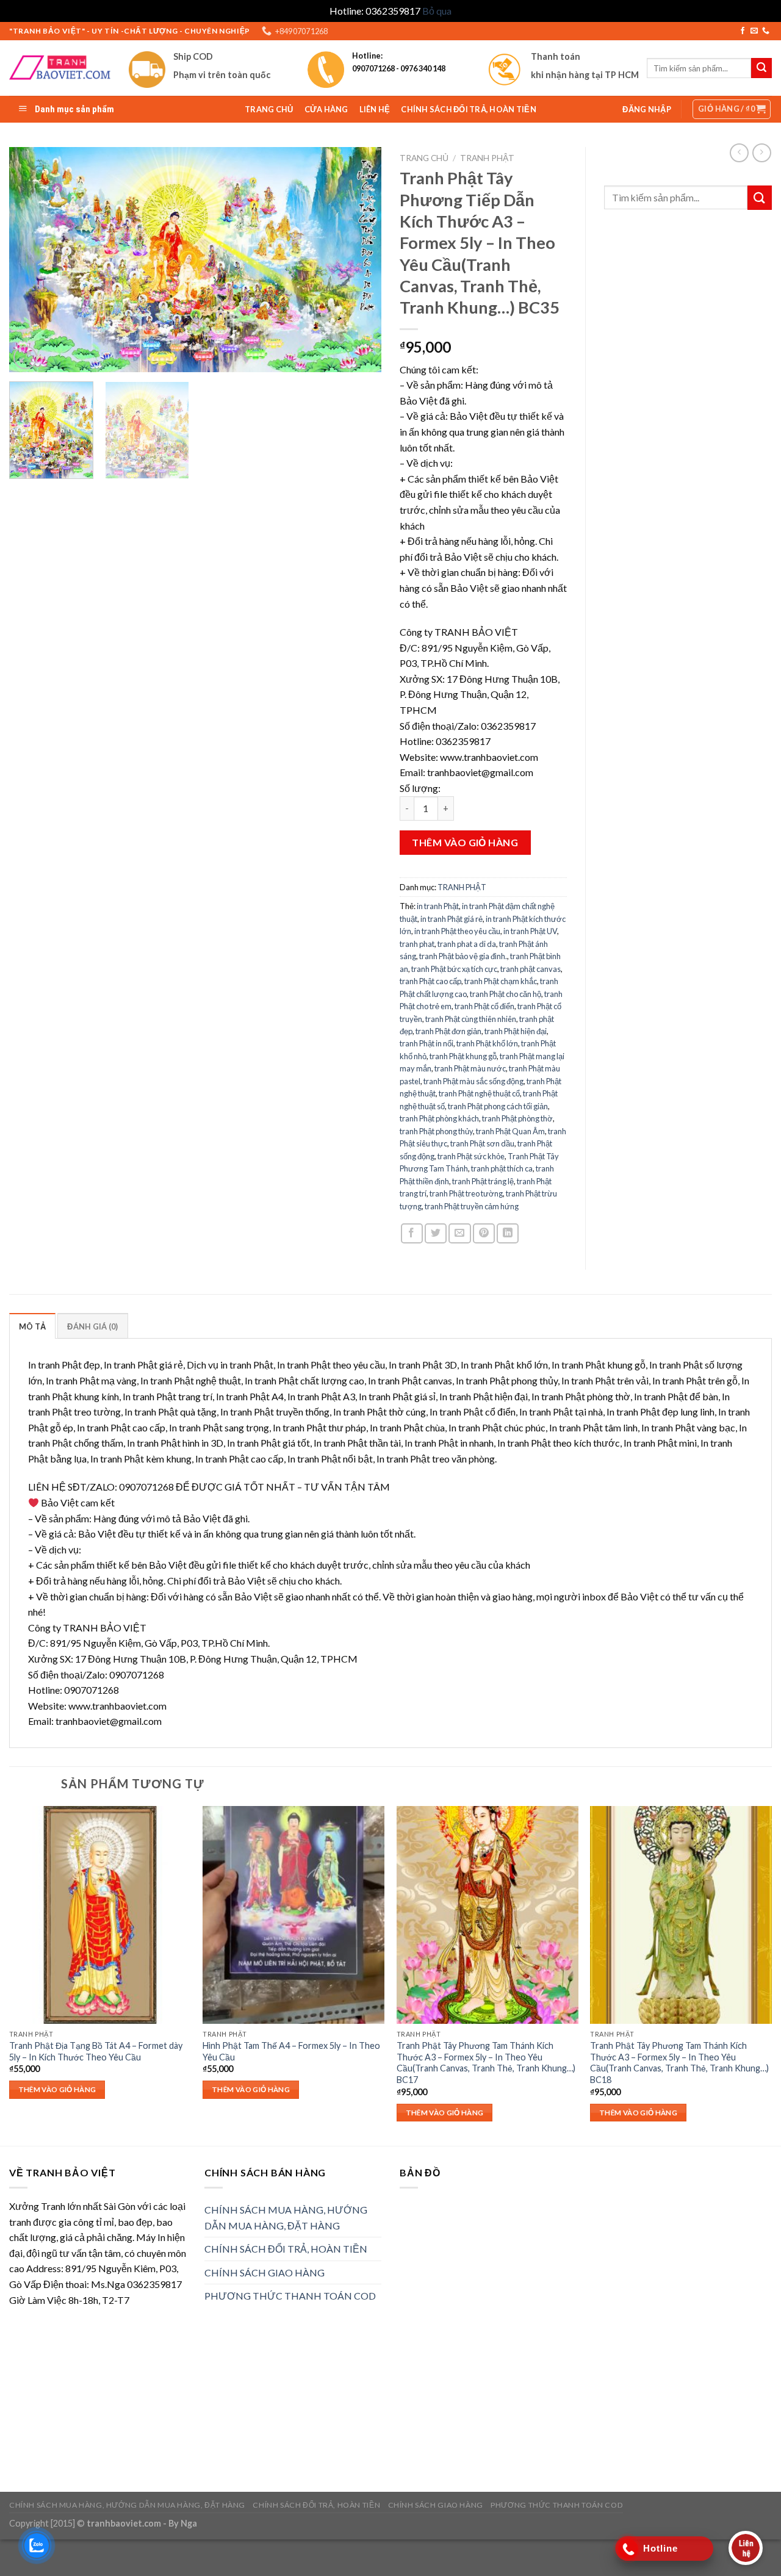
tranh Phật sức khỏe (471, 1156)
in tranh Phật (438, 906)
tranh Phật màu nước (470, 1068)
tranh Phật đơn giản (448, 1031)
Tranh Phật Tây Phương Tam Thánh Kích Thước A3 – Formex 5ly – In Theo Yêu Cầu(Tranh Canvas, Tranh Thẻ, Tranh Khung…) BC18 (679, 2063)
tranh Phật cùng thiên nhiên (471, 1019)
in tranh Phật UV (530, 931)
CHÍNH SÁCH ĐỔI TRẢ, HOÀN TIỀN (468, 109)
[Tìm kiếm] (761, 68)
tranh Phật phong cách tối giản (498, 1106)
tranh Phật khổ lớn (487, 1043)
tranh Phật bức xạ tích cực (454, 969)
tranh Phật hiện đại (516, 1031)
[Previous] (32, 260)
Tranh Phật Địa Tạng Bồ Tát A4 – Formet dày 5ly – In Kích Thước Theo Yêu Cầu (96, 2051)
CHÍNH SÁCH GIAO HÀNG (265, 2272)
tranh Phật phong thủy (436, 1131)
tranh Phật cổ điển (484, 1006)
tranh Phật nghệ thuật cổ (479, 1093)
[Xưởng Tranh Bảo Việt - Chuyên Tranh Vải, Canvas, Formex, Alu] (60, 68)
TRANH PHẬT (487, 158)
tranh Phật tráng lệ (483, 1181)
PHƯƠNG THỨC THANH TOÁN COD (290, 2296)
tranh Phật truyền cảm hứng (472, 1206)
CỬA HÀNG (326, 109)
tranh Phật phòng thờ (517, 1118)
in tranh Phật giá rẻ (452, 919)
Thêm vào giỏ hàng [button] (57, 2089)
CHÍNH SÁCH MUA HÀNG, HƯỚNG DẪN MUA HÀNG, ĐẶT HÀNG (286, 2218)
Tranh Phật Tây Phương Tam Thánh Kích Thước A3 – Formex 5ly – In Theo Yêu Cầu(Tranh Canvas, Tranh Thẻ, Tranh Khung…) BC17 (486, 2063)
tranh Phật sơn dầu (482, 1143)
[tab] (32, 1326)
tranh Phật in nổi (426, 1043)
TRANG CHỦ (269, 109)
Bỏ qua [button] (437, 11)
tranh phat (417, 944)
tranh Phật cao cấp (430, 981)
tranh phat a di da (467, 944)
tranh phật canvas (531, 969)
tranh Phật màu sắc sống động (473, 1081)
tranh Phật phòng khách (439, 1118)
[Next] (359, 260)
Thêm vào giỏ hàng (465, 842)
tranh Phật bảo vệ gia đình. (463, 956)
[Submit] (760, 197)
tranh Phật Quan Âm (510, 1131)
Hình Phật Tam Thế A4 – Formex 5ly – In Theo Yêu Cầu (291, 2051)
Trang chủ (424, 158)
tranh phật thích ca (502, 1168)
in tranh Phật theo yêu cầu (457, 931)
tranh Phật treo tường (466, 1193)
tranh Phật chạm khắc (501, 981)
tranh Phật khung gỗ (463, 1056)
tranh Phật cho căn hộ (506, 994)
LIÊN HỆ (375, 109)
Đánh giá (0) (92, 1326)
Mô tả (32, 1326)
